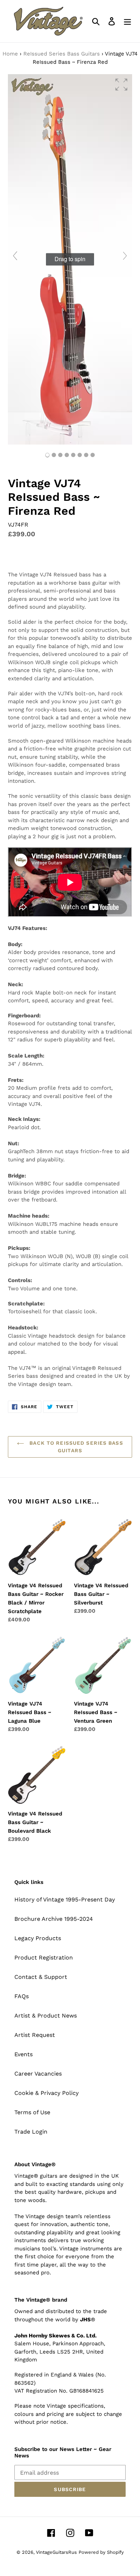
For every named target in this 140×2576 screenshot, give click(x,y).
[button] (121, 85)
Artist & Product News (46, 2016)
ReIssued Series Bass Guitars (62, 54)
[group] (70, 259)
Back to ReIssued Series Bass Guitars (75, 1447)
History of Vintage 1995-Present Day (65, 1899)
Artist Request (35, 2035)
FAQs (22, 1996)
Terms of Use (32, 2112)
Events (24, 2054)
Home (10, 54)
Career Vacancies (38, 2074)
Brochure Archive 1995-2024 (54, 1919)
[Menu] (127, 21)
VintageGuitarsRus (56, 2552)
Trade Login (31, 2132)
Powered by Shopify (101, 2552)
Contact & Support (41, 1977)
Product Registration (44, 1958)
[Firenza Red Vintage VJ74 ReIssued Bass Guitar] (54, 455)
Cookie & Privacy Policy (46, 2093)
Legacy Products (38, 1938)
